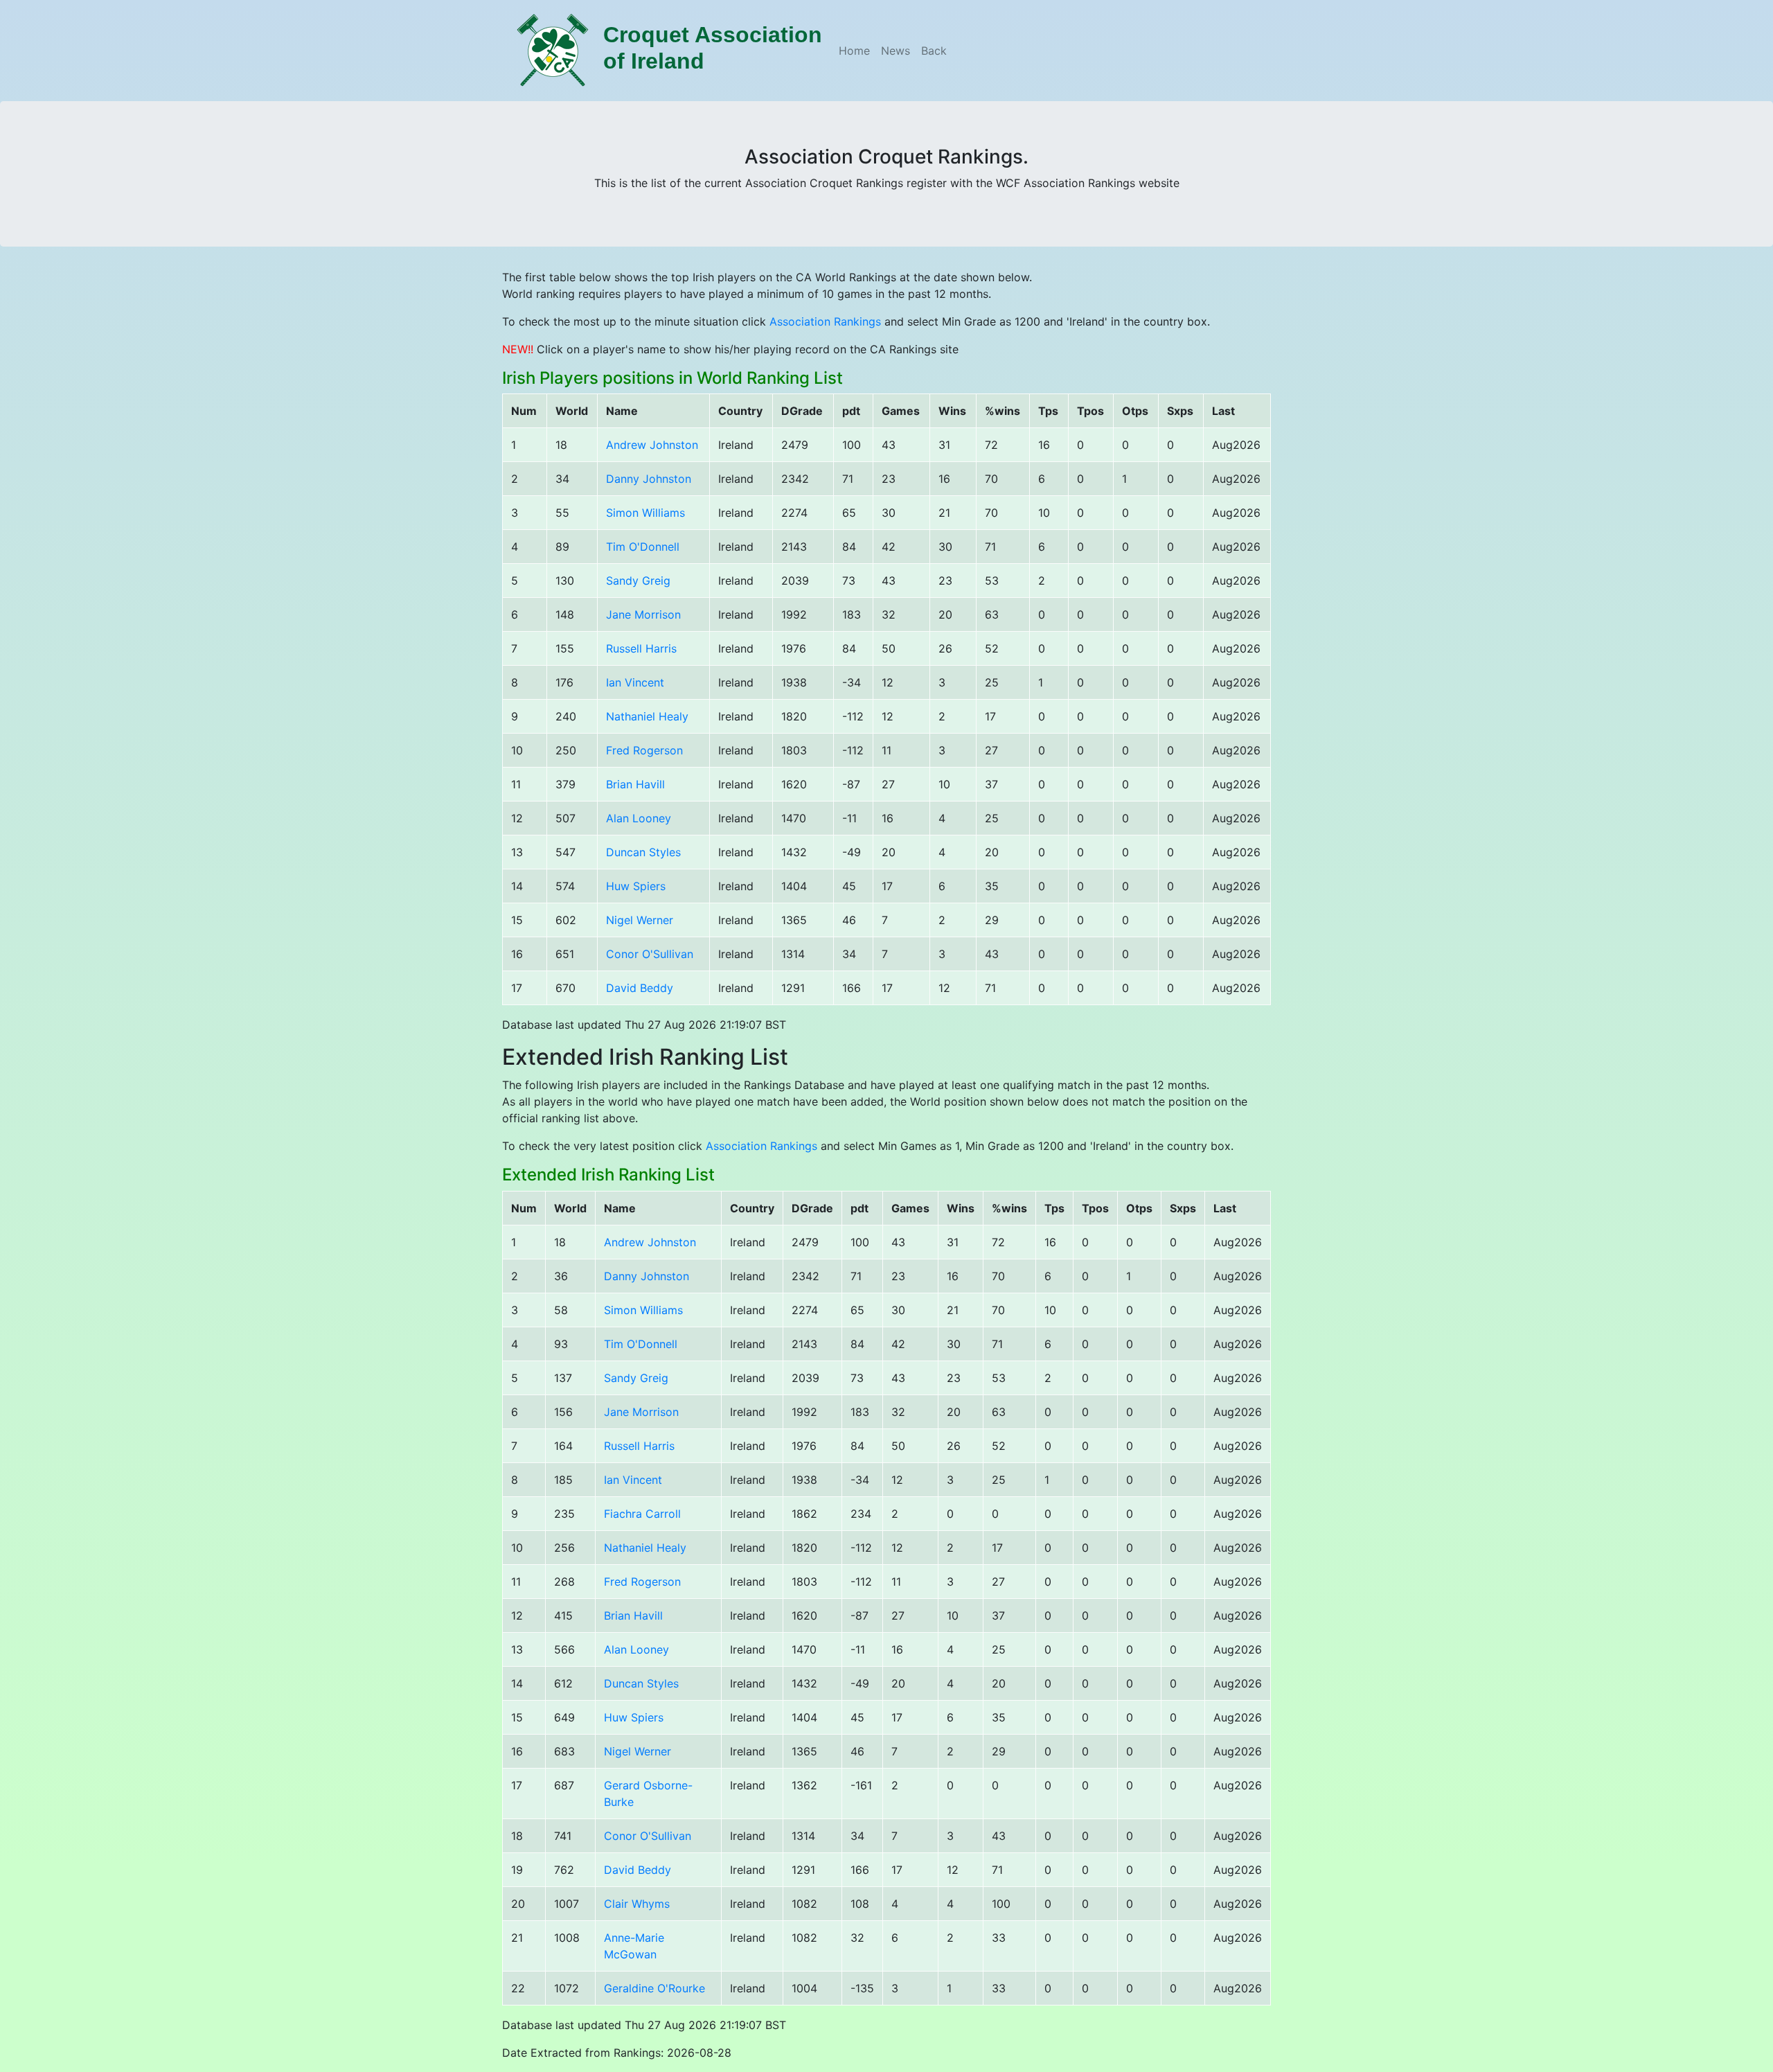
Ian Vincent (635, 682)
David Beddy (640, 988)
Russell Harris (641, 648)
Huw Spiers (636, 886)
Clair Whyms (637, 1904)
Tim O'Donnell (643, 547)
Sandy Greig (638, 581)
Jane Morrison (643, 614)
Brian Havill (635, 784)
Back (934, 51)
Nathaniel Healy (647, 716)
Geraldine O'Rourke (654, 1988)
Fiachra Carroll (642, 1514)
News (896, 51)
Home (854, 51)
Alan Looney (639, 818)
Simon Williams (645, 513)
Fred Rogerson (644, 750)
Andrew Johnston (652, 445)
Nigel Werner (640, 920)
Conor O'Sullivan (650, 954)
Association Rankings (825, 321)
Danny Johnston (649, 479)
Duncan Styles (643, 852)
